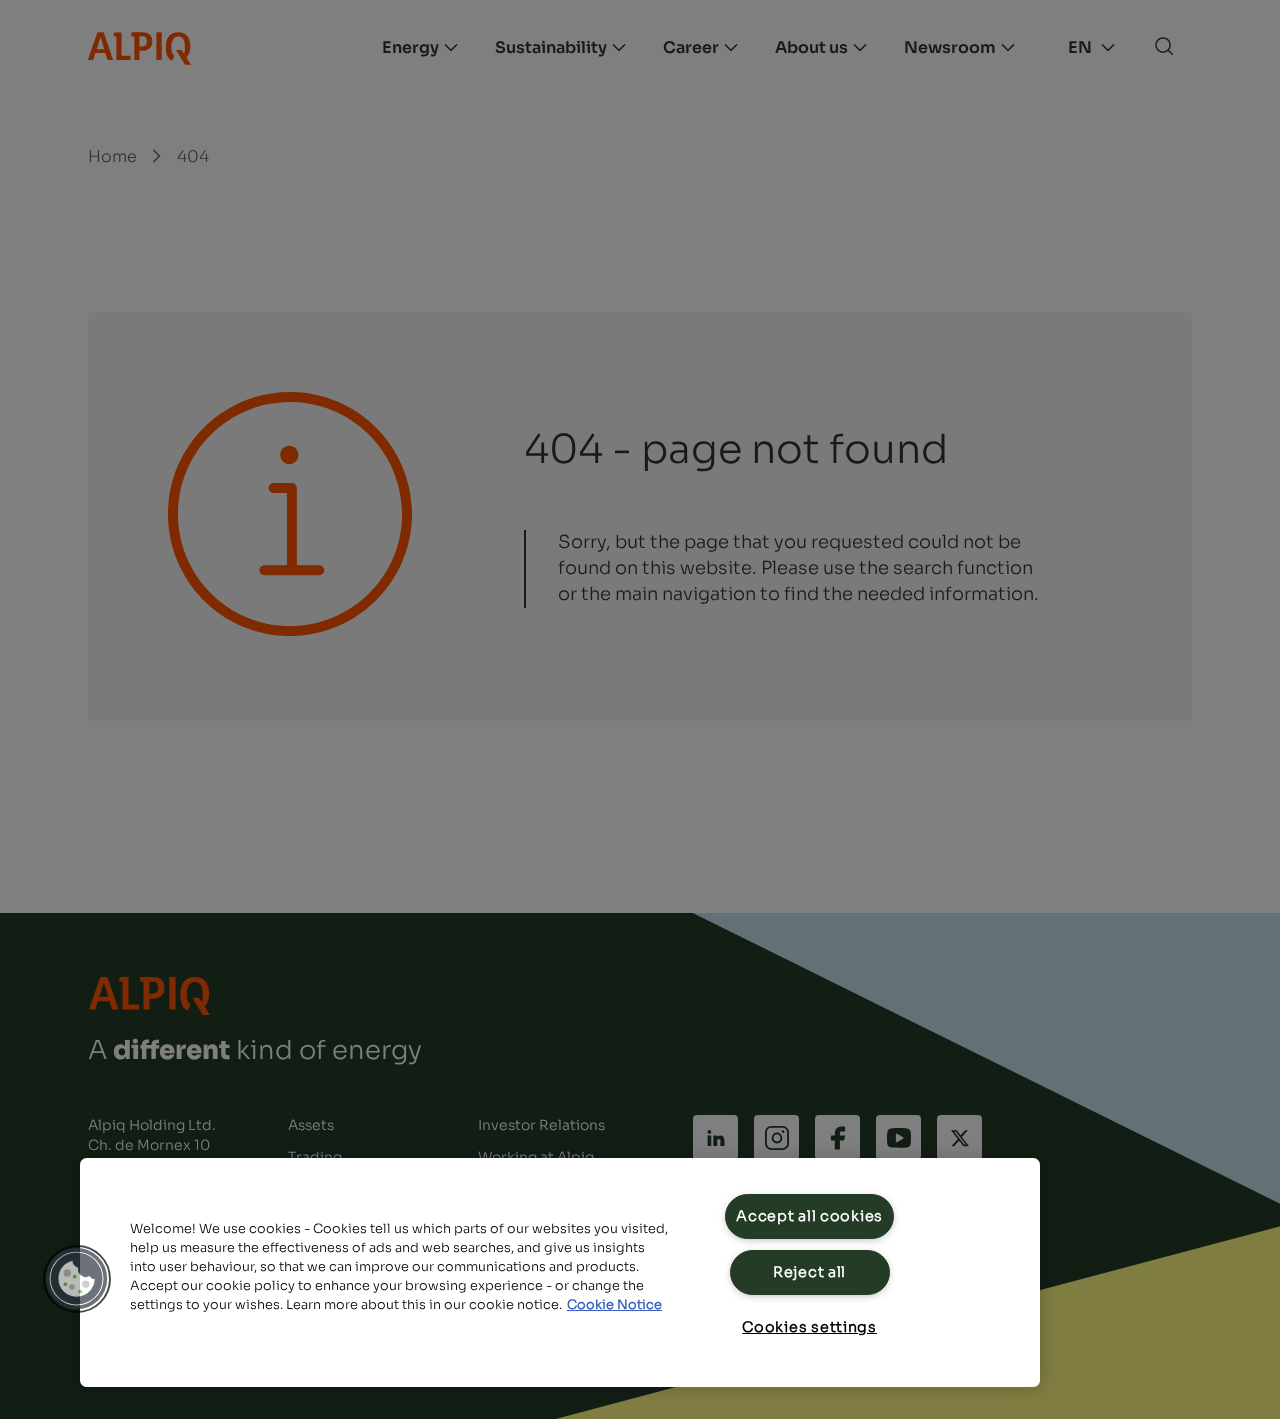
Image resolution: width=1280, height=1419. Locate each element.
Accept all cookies (809, 1216)
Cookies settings (809, 1327)
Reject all (809, 1272)
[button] (77, 1279)
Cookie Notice (614, 1305)
